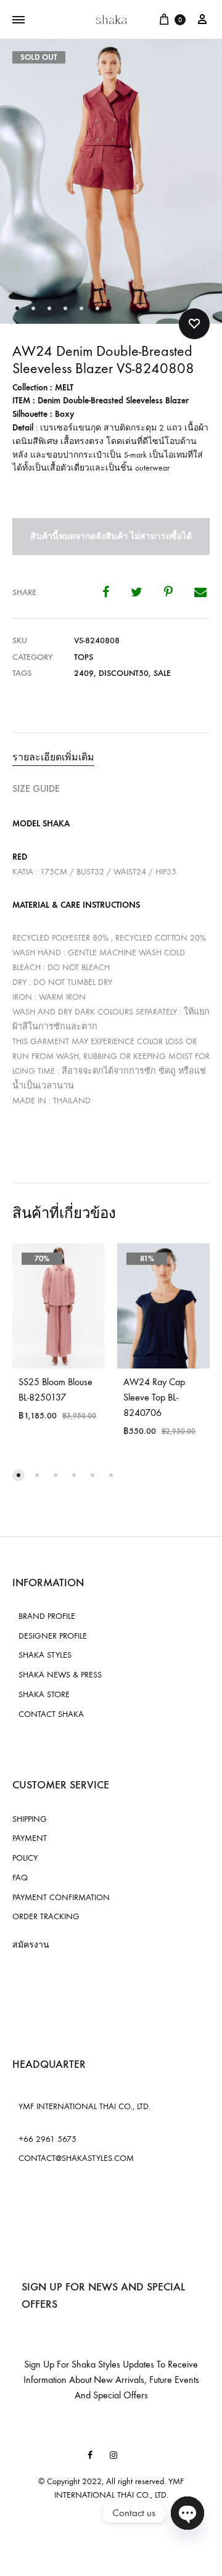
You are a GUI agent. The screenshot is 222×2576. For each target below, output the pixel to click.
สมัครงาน (31, 1945)
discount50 (124, 673)
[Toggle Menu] (18, 20)
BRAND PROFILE (47, 1616)
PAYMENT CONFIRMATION (61, 1897)
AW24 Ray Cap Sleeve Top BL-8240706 (154, 1397)
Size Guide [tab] (36, 788)
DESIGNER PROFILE (53, 1636)
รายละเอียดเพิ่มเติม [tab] (53, 757)
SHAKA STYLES (45, 1655)
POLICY (25, 1858)
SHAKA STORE (44, 1694)
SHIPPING (30, 1819)
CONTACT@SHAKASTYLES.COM (76, 2158)
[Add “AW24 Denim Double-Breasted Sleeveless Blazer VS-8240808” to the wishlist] (194, 324)
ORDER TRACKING (46, 1916)
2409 (84, 673)
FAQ (20, 1878)
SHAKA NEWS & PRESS (60, 1675)
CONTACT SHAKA (51, 1714)
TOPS (84, 657)
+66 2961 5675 (47, 2139)
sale (162, 673)
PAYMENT (30, 1838)
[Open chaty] (187, 2513)
